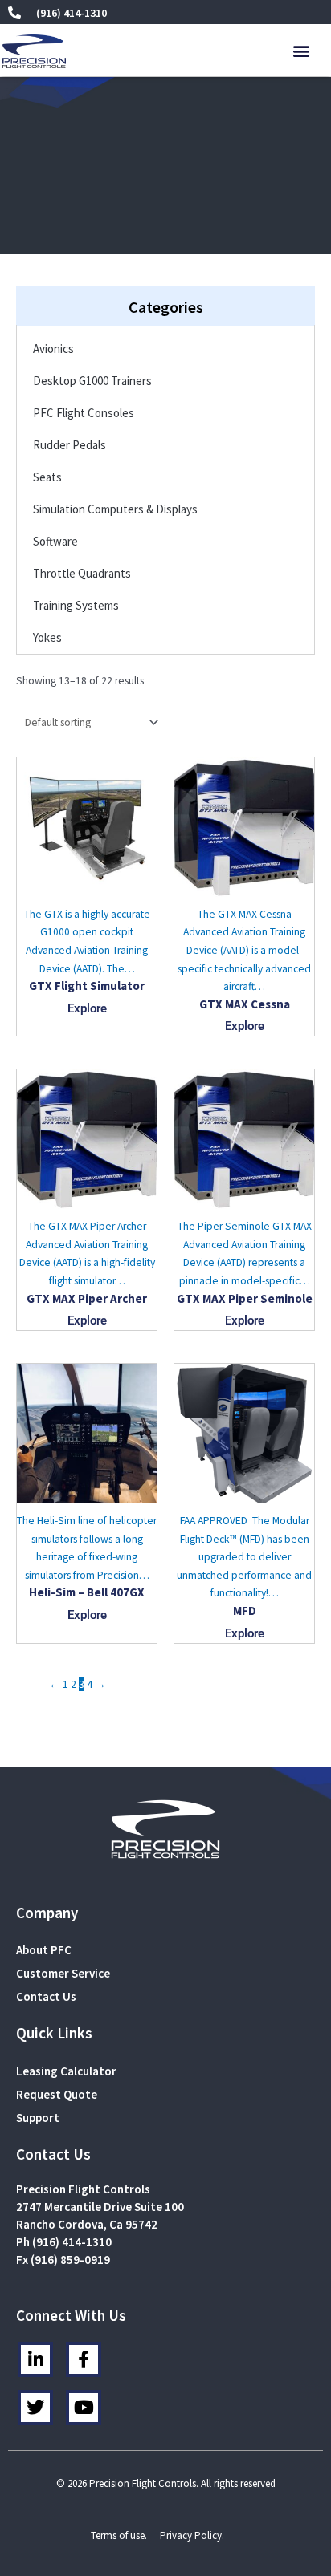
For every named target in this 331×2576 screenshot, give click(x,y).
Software (55, 541)
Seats (47, 477)
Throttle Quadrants (82, 573)
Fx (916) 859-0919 (63, 2260)
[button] (302, 51)
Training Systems (76, 605)
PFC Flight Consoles (84, 413)
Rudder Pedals (69, 445)
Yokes (47, 637)
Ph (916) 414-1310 (64, 2242)
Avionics (53, 349)
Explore (87, 1008)
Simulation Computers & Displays (115, 509)
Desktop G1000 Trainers (92, 381)
